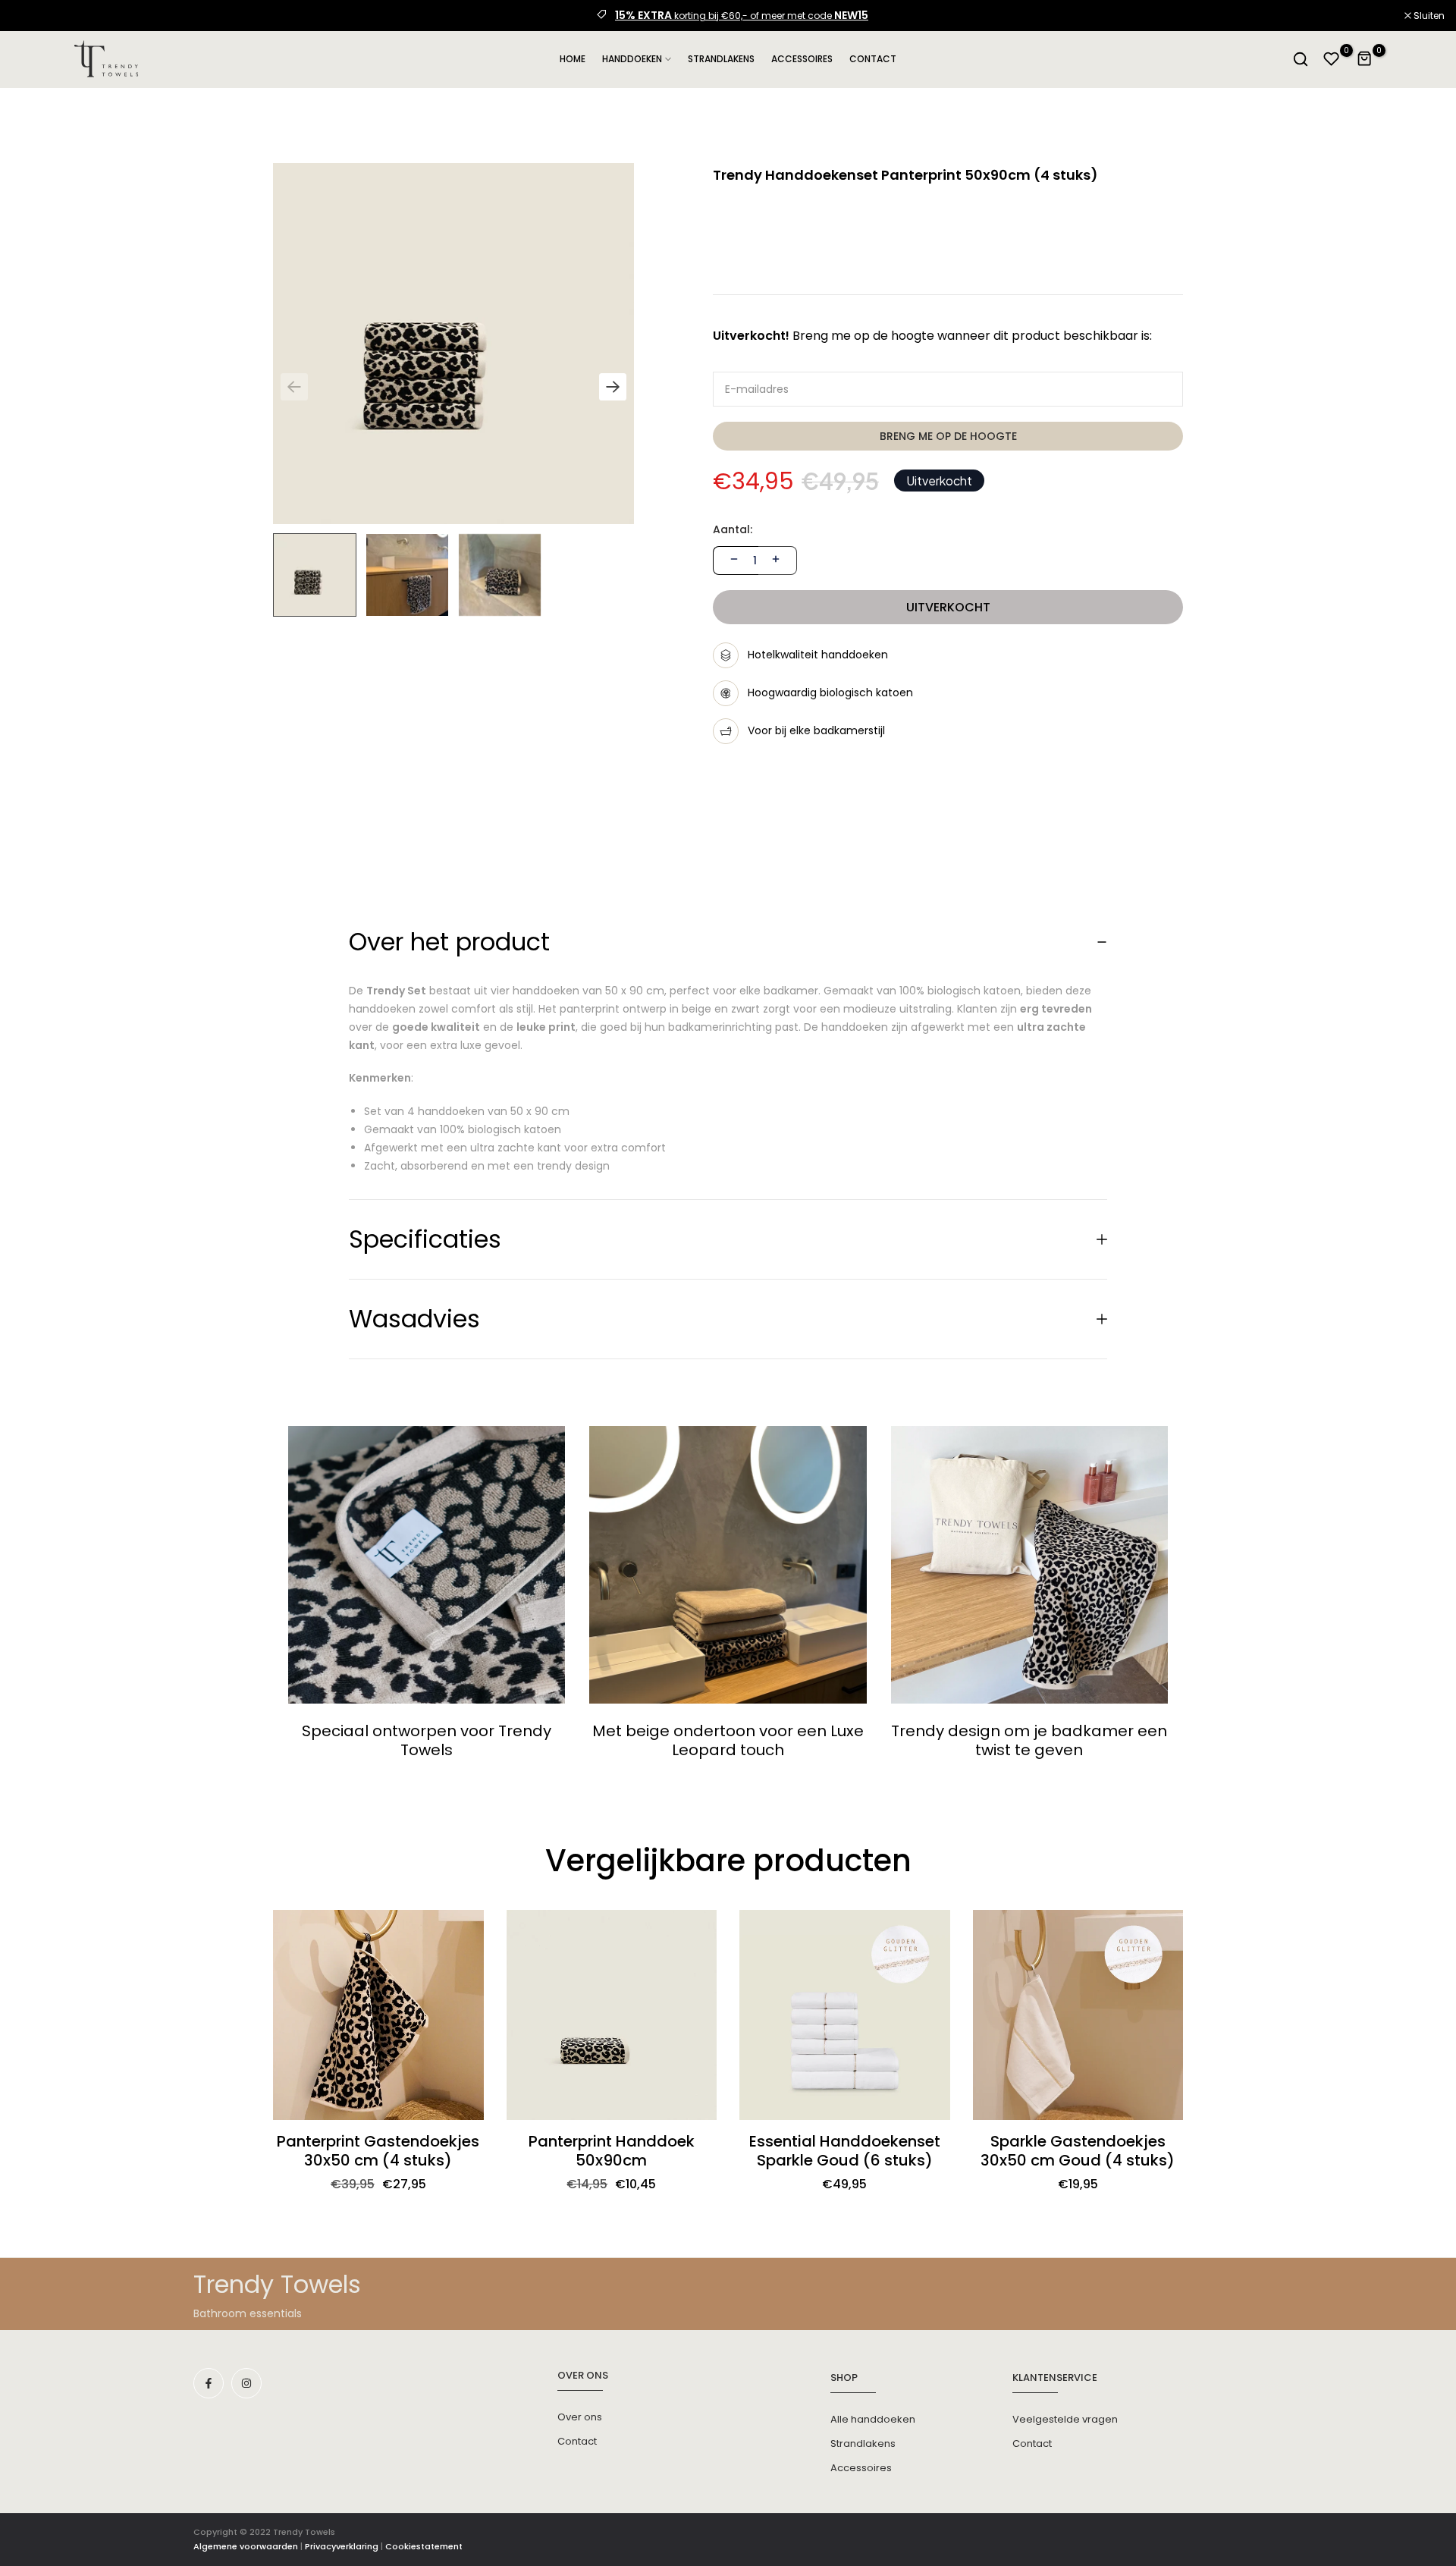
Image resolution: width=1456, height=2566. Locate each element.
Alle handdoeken (873, 2419)
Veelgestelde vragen (1065, 2419)
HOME (573, 59)
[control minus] (732, 561)
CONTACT (873, 59)
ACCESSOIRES (802, 59)
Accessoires (861, 2468)
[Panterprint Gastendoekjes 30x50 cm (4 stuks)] (378, 2015)
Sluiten (35, 16)
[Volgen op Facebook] (209, 2383)
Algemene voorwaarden (246, 2546)
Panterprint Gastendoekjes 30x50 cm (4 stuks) (378, 2151)
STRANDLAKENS (721, 59)
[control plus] (778, 561)
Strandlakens (863, 2444)
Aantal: (733, 530)
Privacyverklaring (342, 2546)
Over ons (580, 2417)
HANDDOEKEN (632, 59)
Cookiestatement (424, 2546)
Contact (577, 2441)
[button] (613, 387)
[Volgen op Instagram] (246, 2383)
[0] (1332, 59)
